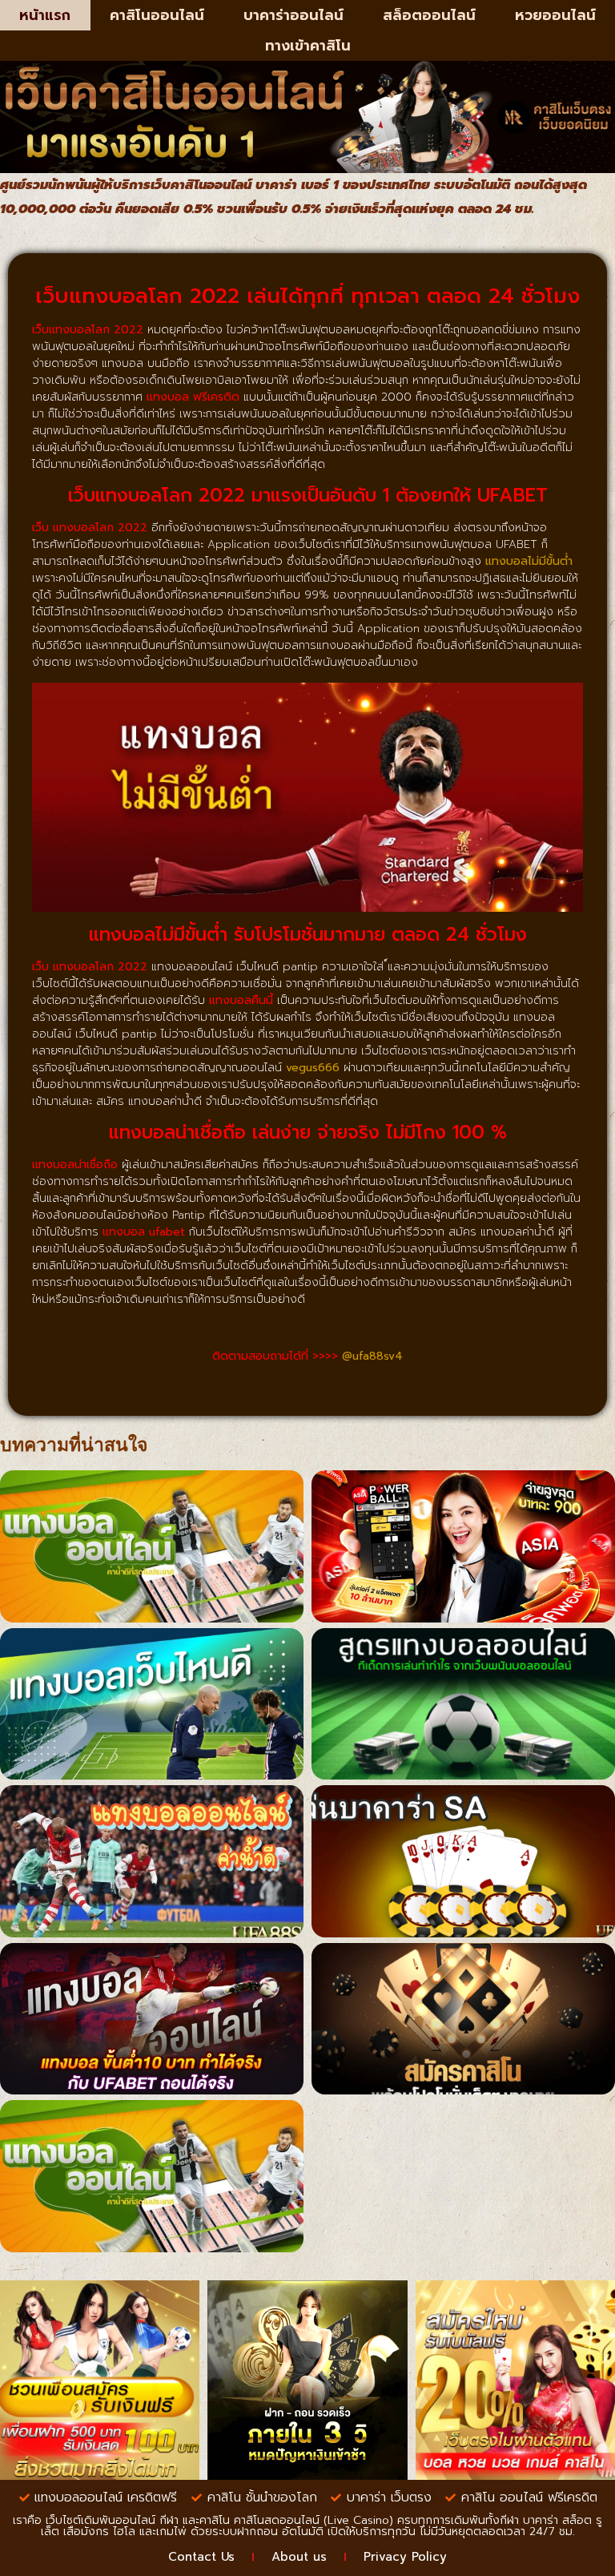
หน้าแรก (45, 15)
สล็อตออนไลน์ (429, 15)
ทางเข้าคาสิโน (308, 46)
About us (299, 2557)
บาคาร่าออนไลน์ (293, 15)
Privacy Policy (405, 2557)
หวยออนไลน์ (555, 15)
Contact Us (201, 2557)
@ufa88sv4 (372, 1356)
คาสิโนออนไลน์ (157, 15)
